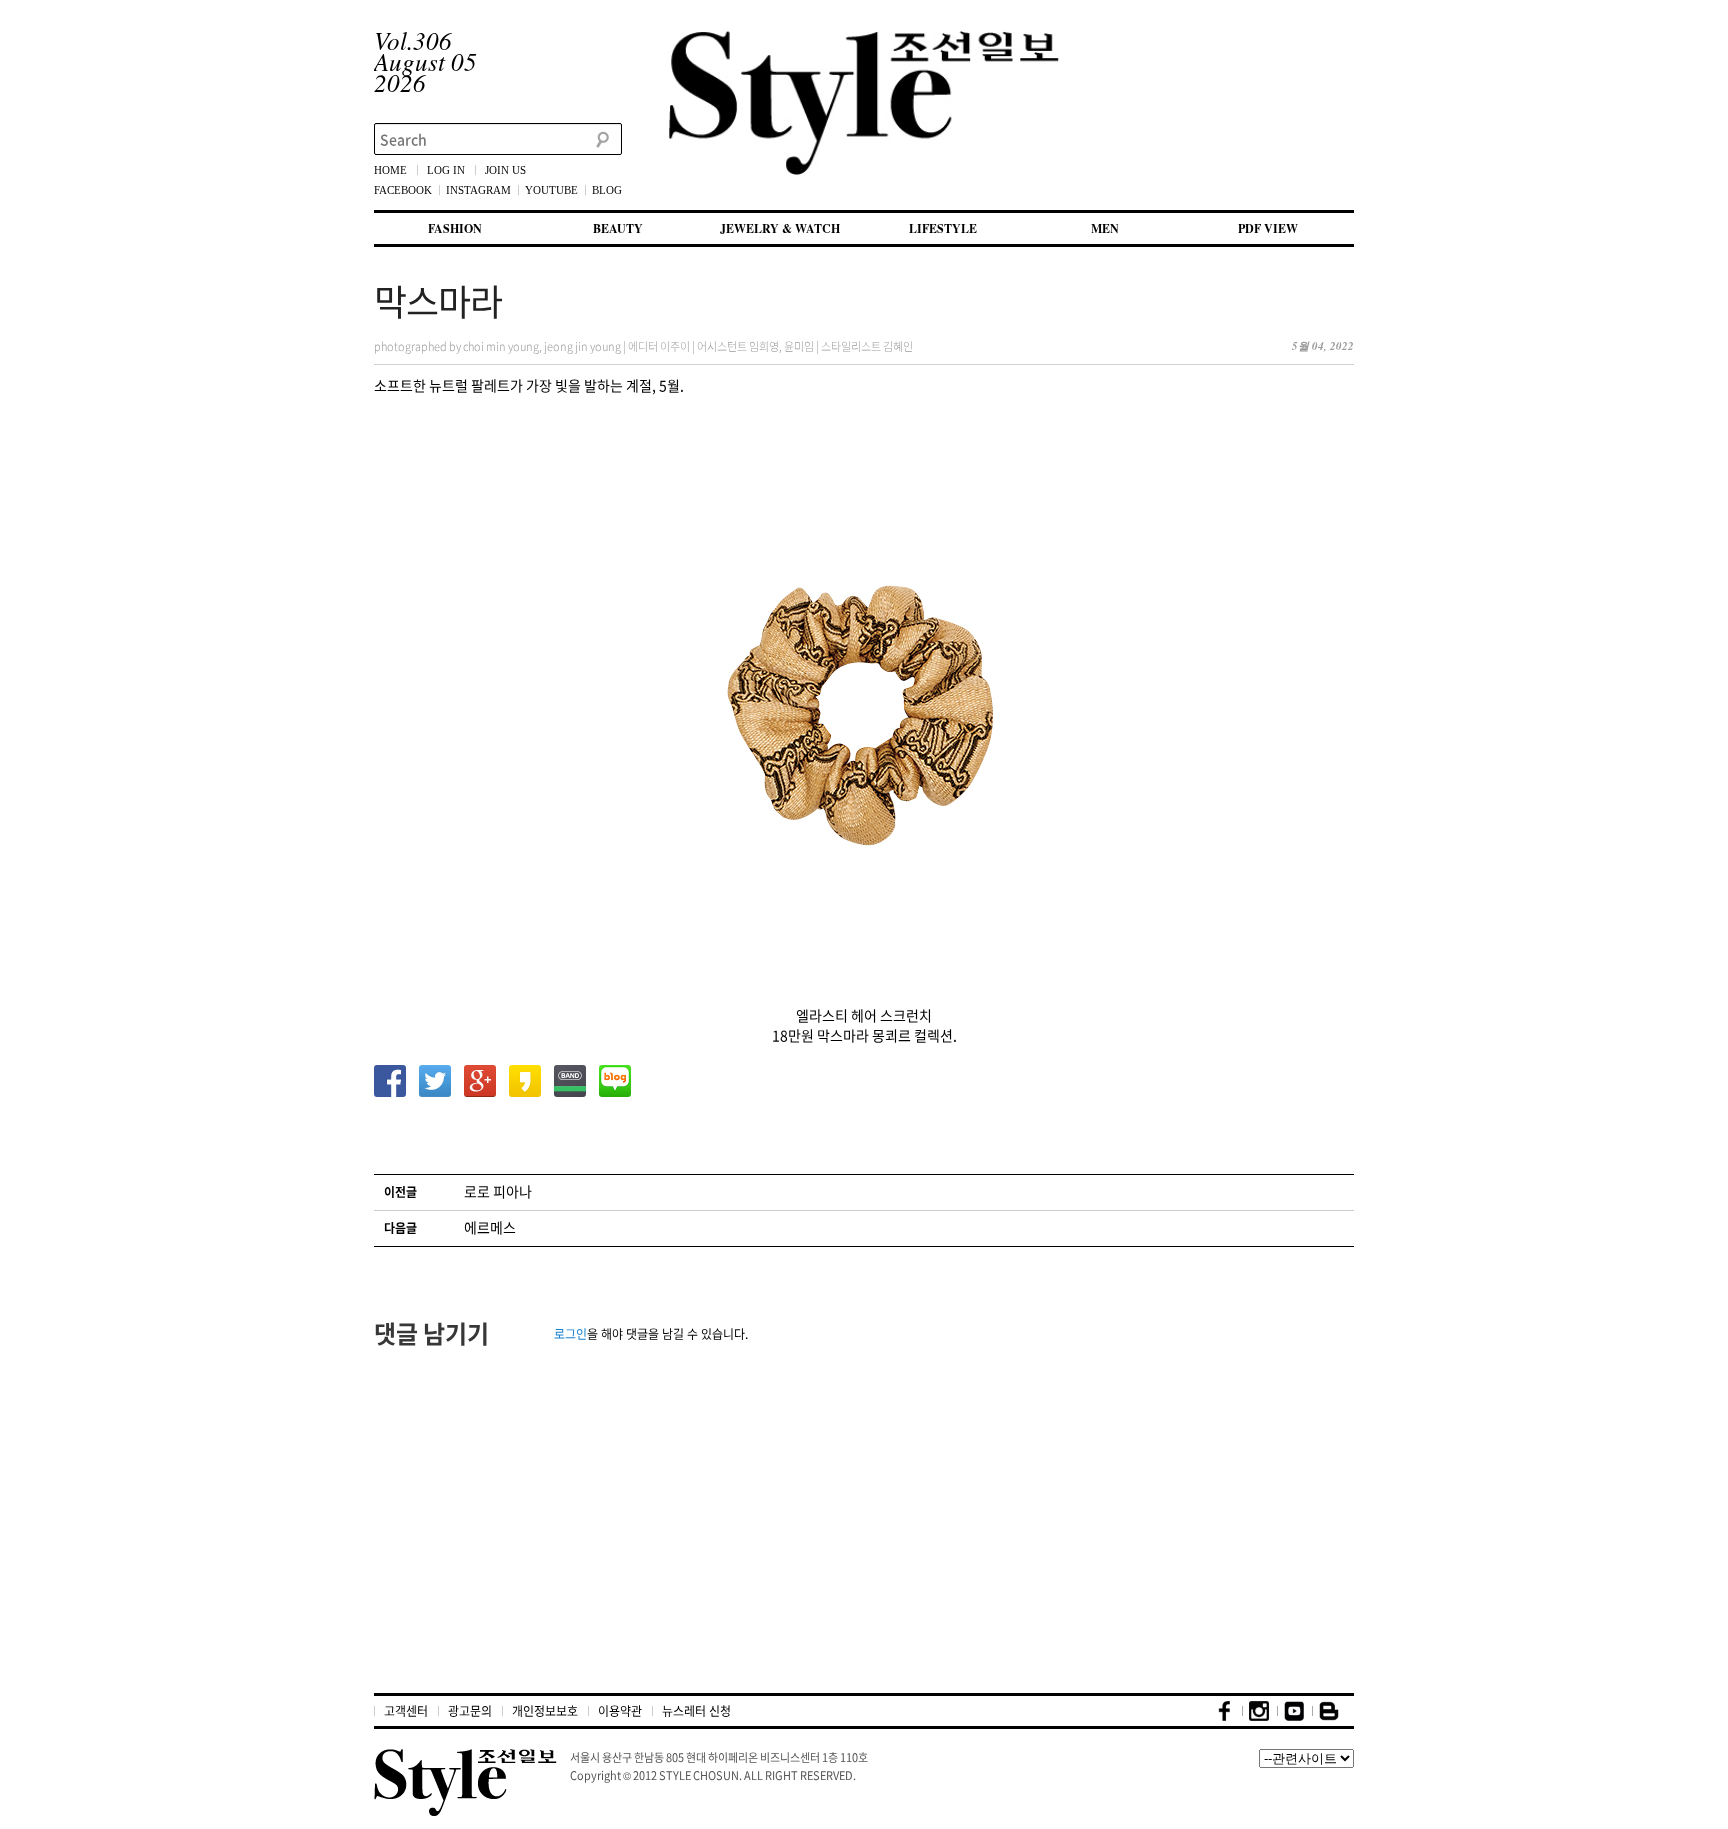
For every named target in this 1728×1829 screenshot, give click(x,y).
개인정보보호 (545, 1711)
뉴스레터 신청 (696, 1711)
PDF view (1268, 228)
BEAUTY (618, 228)
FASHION (455, 228)
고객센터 (406, 1711)
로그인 (570, 1334)
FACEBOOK (403, 190)
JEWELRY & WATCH (780, 228)
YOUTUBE (551, 190)
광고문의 (470, 1711)
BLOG (607, 190)
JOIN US (505, 170)
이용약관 (620, 1711)
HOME (390, 170)
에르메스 (490, 1227)
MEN (1105, 228)
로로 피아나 (498, 1191)
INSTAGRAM (478, 190)
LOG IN (446, 170)
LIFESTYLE (943, 228)
